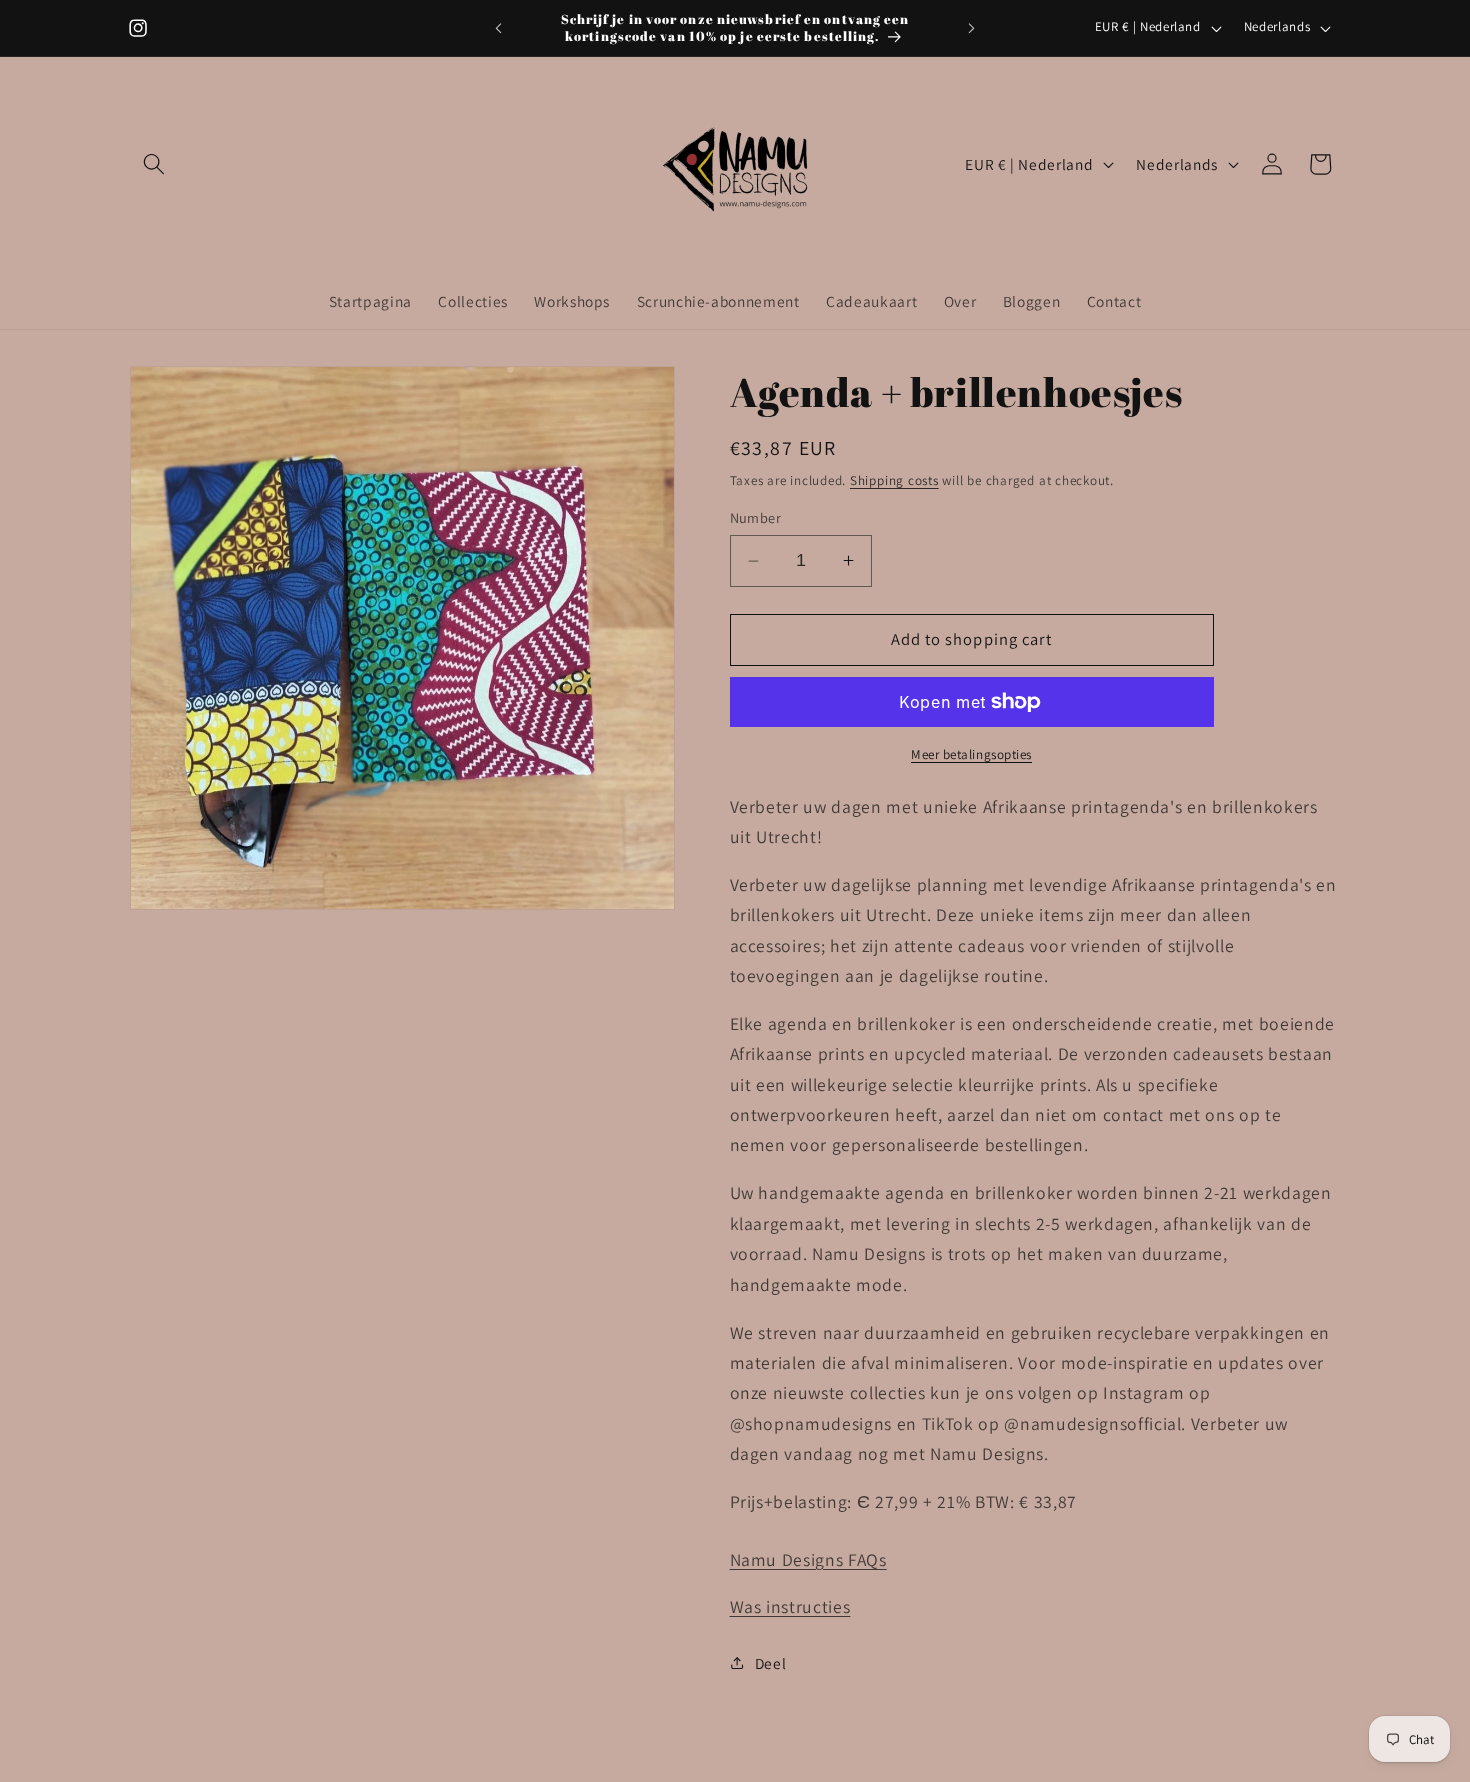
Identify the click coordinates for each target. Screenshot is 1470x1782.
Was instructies (790, 1606)
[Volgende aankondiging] (972, 28)
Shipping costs (894, 480)
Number (756, 517)
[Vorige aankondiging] (499, 28)
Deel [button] (771, 1663)
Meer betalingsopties (971, 754)
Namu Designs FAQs (808, 1559)
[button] (154, 164)
